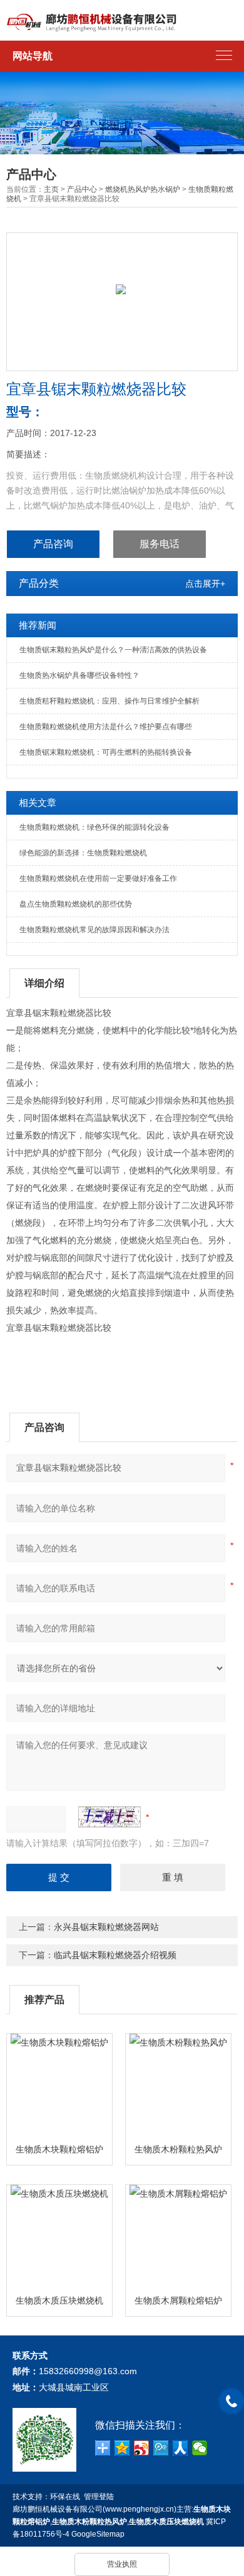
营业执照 (122, 2564)
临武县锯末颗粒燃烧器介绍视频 (115, 1955)
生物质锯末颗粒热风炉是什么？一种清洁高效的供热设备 (113, 650)
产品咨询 (53, 544)
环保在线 (65, 2497)
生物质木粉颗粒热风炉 (178, 2149)
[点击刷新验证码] (109, 1817)
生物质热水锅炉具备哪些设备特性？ (79, 675)
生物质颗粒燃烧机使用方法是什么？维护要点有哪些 (106, 727)
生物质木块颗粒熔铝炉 (59, 2149)
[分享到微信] (200, 2448)
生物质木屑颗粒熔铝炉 (178, 2300)
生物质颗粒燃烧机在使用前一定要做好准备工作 (98, 878)
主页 (51, 189)
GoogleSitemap (98, 2534)
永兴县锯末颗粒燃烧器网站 (106, 1927)
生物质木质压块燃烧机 (59, 2300)
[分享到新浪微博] (142, 2448)
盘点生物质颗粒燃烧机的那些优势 (76, 904)
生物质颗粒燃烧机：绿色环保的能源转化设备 (94, 827)
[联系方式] (231, 2401)
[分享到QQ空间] (122, 2448)
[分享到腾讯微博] (161, 2448)
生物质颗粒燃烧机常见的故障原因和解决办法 (94, 930)
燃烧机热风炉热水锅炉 (143, 189)
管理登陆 (99, 2497)
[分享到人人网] (180, 2448)
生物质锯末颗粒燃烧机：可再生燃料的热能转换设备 (106, 752)
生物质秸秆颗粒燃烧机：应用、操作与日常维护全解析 (109, 701)
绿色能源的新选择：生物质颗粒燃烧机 (83, 853)
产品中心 (82, 189)
